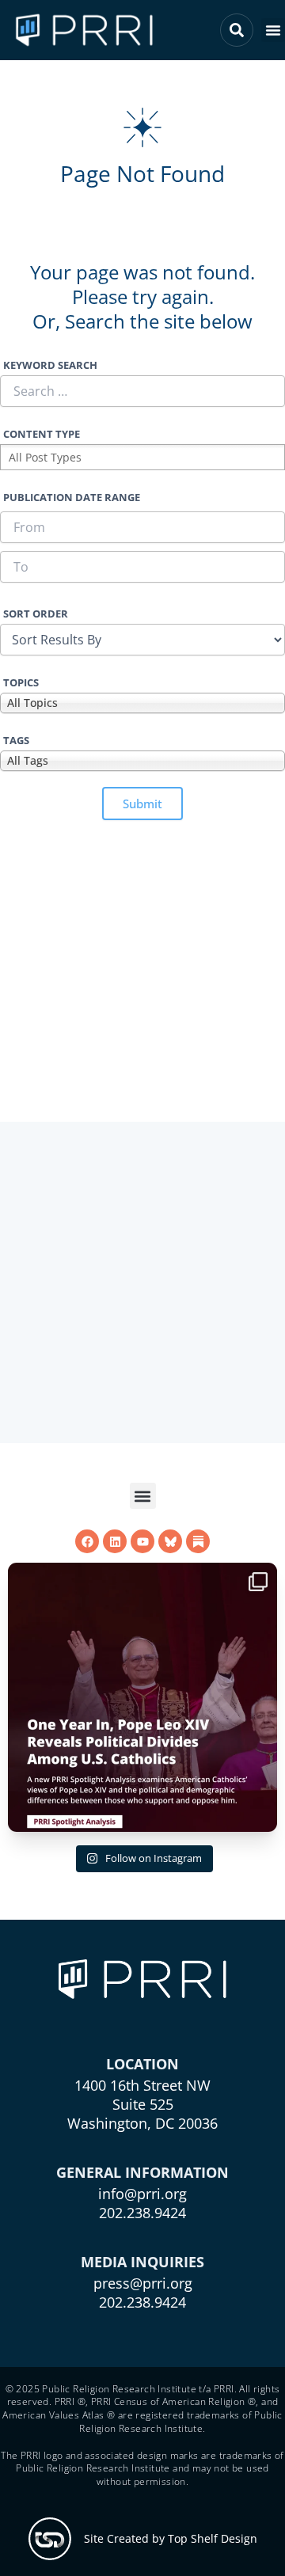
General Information (142, 2172)
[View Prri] (170, 1541)
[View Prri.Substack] (198, 1541)
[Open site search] (237, 30)
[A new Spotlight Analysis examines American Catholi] (142, 1697)
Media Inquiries (142, 2262)
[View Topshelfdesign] (50, 2539)
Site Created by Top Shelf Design (171, 2538)
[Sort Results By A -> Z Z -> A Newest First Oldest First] (142, 640)
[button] (273, 30)
